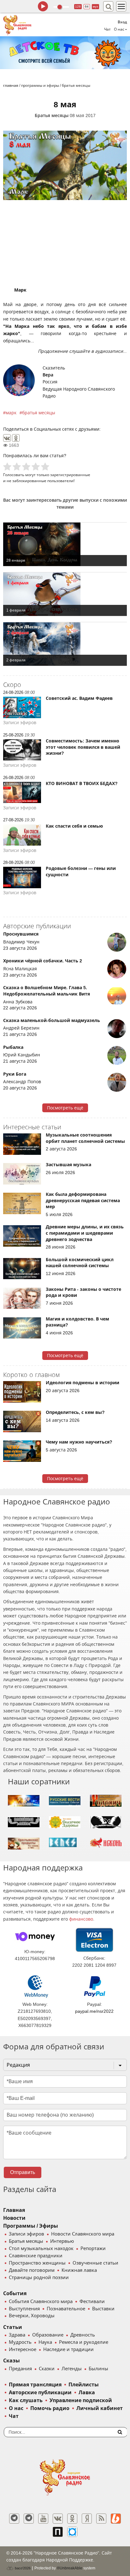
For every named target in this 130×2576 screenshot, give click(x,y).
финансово (81, 1919)
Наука (45, 2342)
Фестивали (92, 2301)
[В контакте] (58, 2519)
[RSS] (101, 2519)
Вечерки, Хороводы (32, 2316)
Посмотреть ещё (65, 1108)
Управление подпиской (81, 2400)
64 (87, 6)
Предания (20, 2369)
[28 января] (65, 544)
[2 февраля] (65, 644)
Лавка (87, 2393)
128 (78, 6)
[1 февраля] (65, 594)
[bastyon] (72, 2532)
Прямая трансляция (35, 2385)
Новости (14, 2218)
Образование (48, 2335)
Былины (98, 2369)
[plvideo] (58, 2532)
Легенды (72, 2369)
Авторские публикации (40, 2393)
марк (11, 413)
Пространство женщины (37, 2263)
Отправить (23, 2172)
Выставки (103, 2309)
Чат (107, 29)
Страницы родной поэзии (39, 2278)
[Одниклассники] (72, 2519)
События (15, 2293)
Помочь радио (50, 2408)
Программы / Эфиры (31, 2226)
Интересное (23, 2349)
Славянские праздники (36, 2256)
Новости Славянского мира (83, 2234)
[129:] (65, 53)
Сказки (47, 2369)
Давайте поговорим (32, 2270)
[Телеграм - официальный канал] (14, 2519)
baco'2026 (22, 2568)
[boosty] (116, 2519)
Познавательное (66, 2309)
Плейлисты (84, 2385)
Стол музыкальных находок (41, 2248)
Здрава (17, 2335)
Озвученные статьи (95, 2263)
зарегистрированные (70, 475)
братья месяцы (39, 413)
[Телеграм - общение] (29, 2519)
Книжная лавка (79, 2270)
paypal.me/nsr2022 (94, 2011)
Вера (48, 375)
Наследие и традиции (68, 2349)
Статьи (13, 2327)
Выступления (24, 2309)
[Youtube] (43, 2519)
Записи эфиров (27, 2234)
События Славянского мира (41, 2301)
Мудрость (20, 2342)
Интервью (62, 2241)
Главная (14, 2210)
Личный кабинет (100, 2408)
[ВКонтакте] (7, 438)
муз (95, 6)
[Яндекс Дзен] (87, 2519)
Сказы (12, 2361)
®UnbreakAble (70, 2568)
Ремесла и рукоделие (84, 2342)
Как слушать (26, 2400)
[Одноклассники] (16, 438)
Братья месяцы (52, 115)
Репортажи (93, 2248)
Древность (83, 2335)
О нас (16, 2408)
